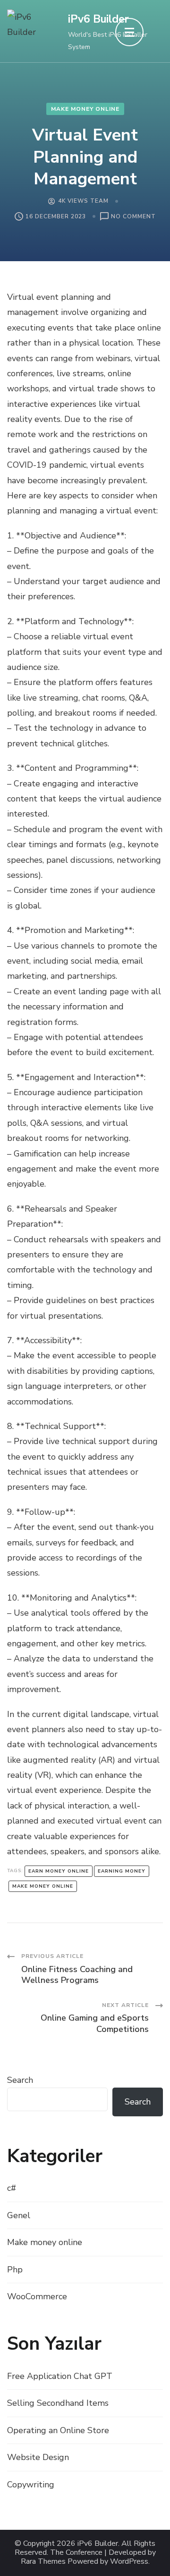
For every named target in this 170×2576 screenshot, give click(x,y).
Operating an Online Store (58, 2430)
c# (12, 2188)
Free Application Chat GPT (60, 2376)
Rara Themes (43, 2562)
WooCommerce (37, 2296)
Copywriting (31, 2485)
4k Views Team (83, 201)
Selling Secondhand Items (58, 2403)
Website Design (38, 2457)
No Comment (133, 217)
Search (20, 2080)
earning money (122, 1871)
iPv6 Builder (98, 19)
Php (15, 2270)
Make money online (85, 109)
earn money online (59, 1871)
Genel (19, 2215)
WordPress (129, 2562)
